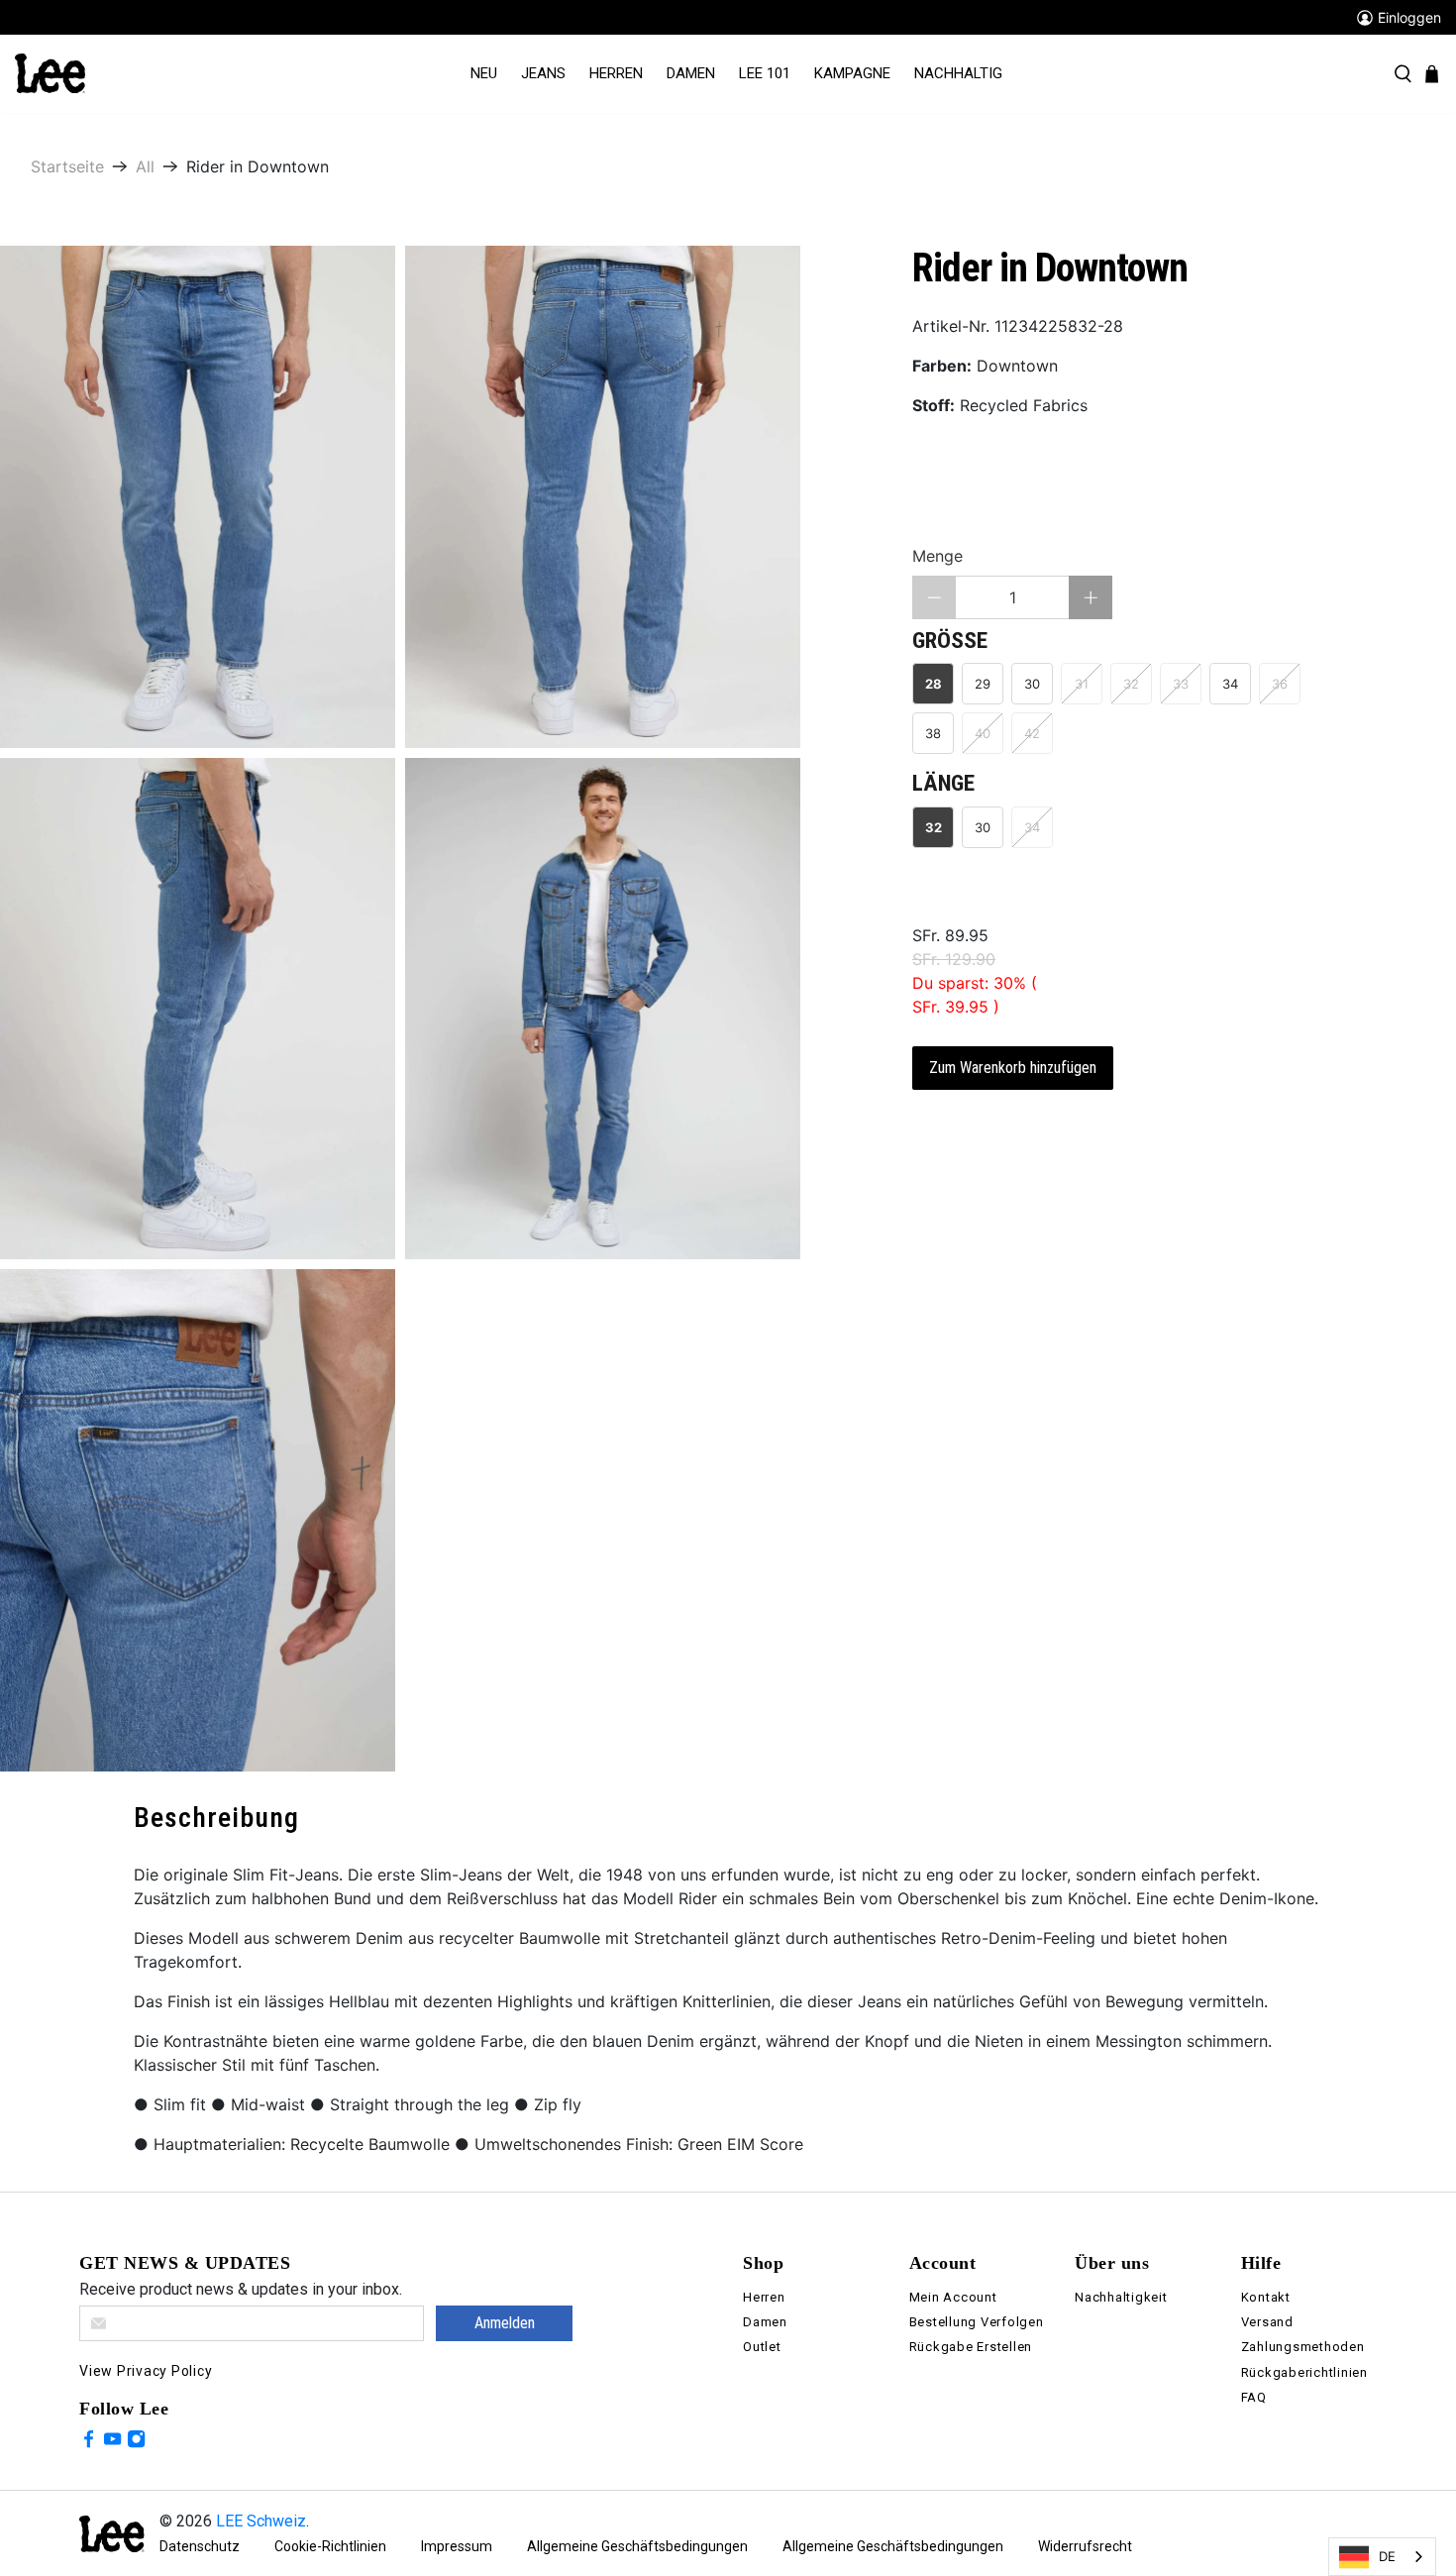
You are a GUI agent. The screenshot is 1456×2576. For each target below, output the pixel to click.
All (145, 166)
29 (983, 684)
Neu (484, 73)
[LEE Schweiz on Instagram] (136, 2442)
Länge (943, 783)
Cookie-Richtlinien (330, 2546)
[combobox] (1382, 2557)
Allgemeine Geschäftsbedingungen (637, 2546)
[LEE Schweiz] (50, 72)
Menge (937, 556)
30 (1032, 684)
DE (1387, 2556)
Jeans (543, 73)
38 (933, 733)
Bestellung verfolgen (977, 2322)
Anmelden (505, 2323)
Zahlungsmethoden (1303, 2347)
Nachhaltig (958, 73)
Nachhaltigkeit (1121, 2297)
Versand (1267, 2322)
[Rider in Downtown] (198, 497)
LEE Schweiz (261, 2521)
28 (934, 684)
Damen (691, 73)
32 (934, 827)
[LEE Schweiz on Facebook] (89, 2442)
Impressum (457, 2546)
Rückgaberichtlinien (1304, 2372)
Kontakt (1266, 2297)
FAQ (1254, 2397)
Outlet (762, 2347)
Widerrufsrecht (1085, 2546)
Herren (616, 73)
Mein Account (953, 2297)
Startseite (67, 166)
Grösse (950, 641)
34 (1230, 684)
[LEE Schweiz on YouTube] (112, 2442)
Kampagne (852, 73)
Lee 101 (765, 73)
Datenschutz (200, 2546)
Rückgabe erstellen (971, 2347)
